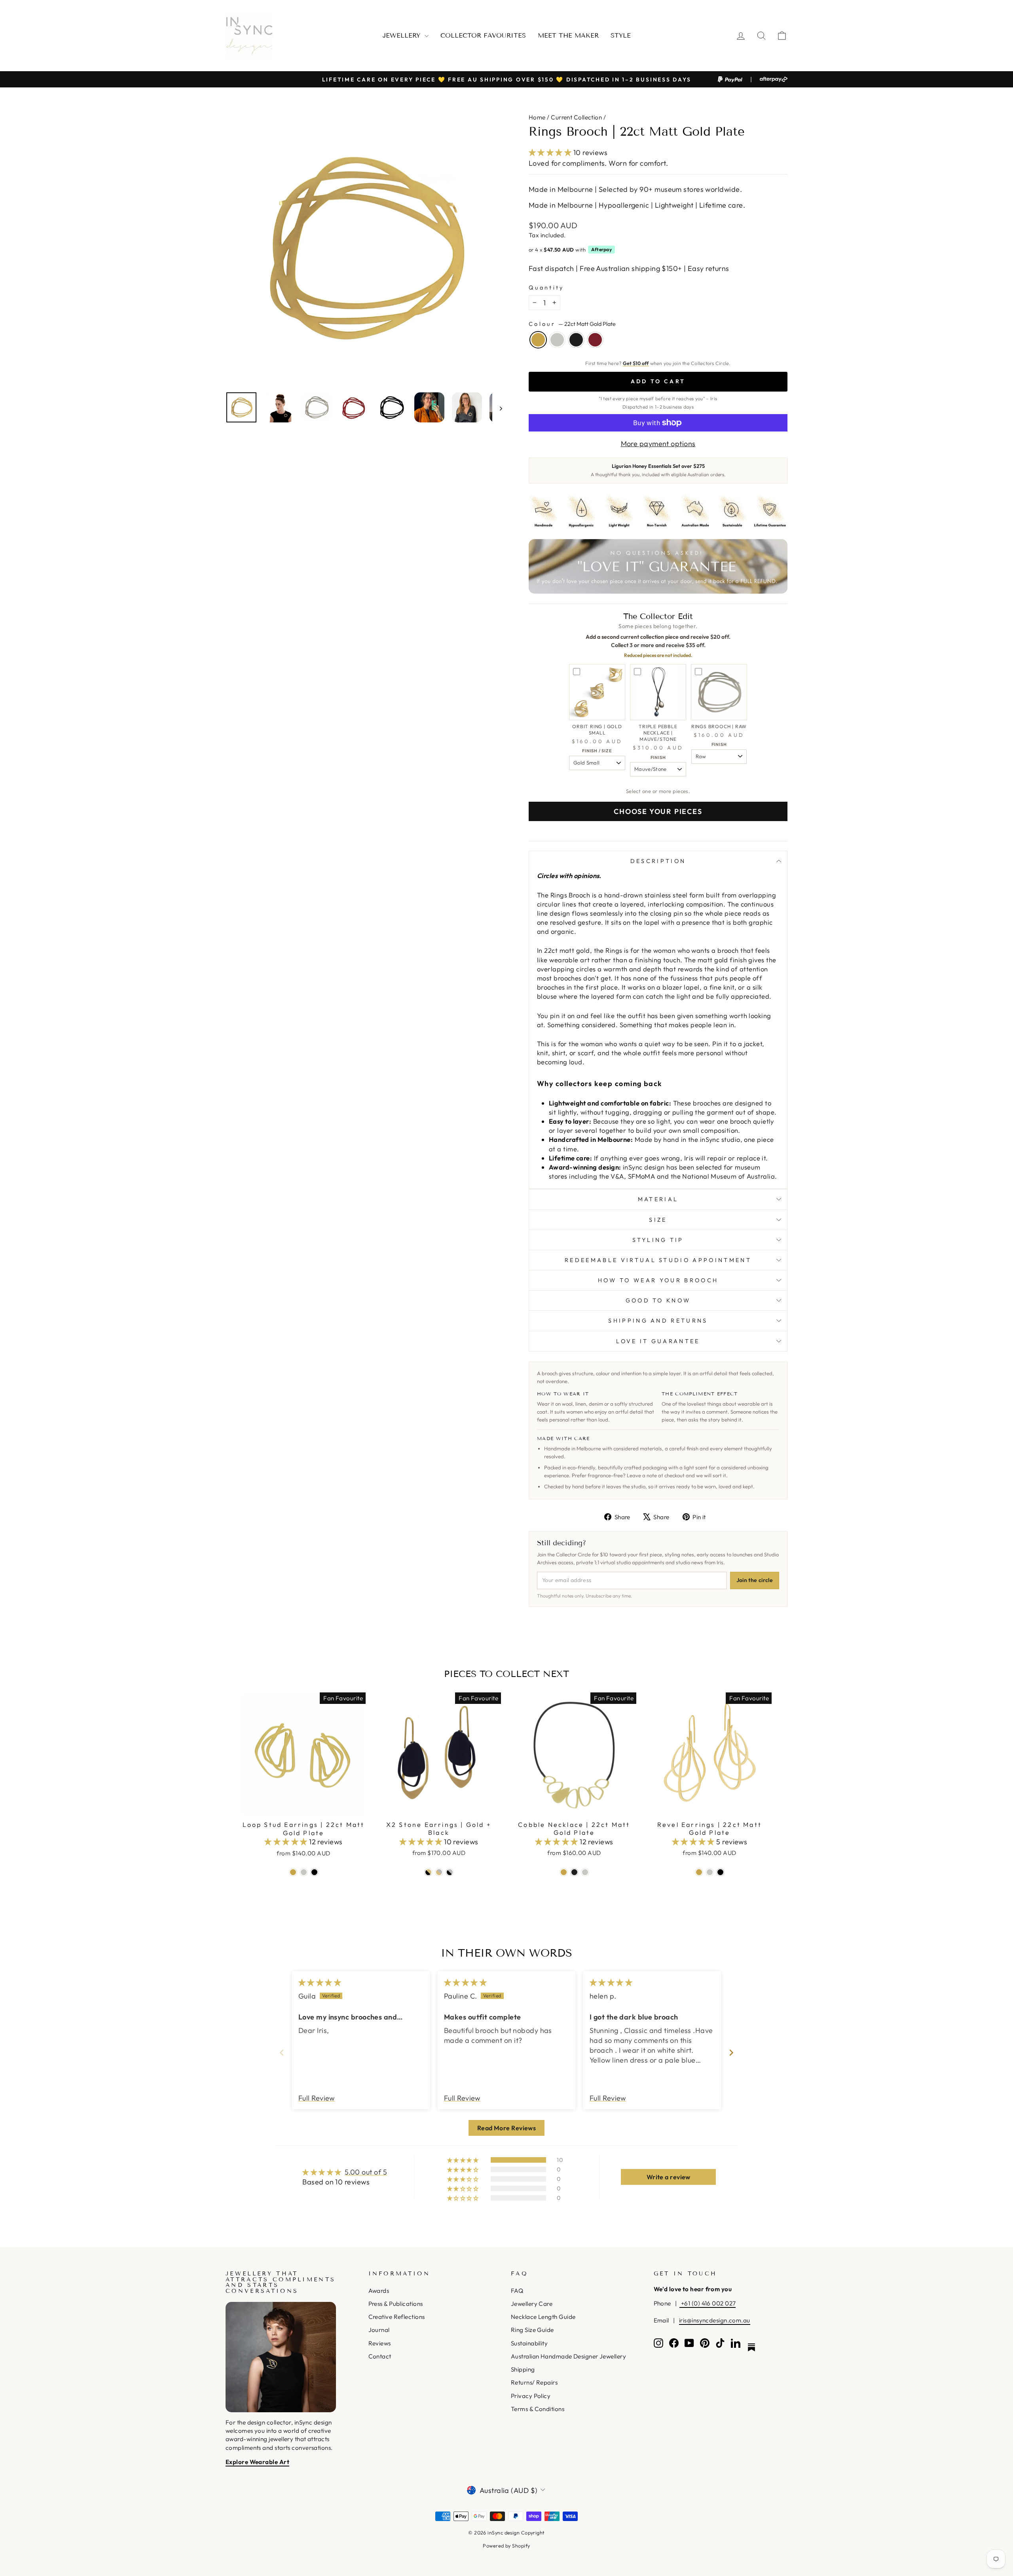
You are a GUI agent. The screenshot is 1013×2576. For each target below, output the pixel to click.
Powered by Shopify (506, 2546)
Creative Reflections (397, 2317)
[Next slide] (731, 2053)
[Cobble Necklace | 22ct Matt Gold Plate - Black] (574, 1872)
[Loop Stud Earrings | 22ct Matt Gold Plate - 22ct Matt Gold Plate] (293, 1872)
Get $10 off (636, 363)
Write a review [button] (669, 2177)
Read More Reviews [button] (507, 2128)
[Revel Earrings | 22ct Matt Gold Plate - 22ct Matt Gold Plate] (699, 1872)
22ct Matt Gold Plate (538, 340)
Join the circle (755, 1580)
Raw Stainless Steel (557, 340)
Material (658, 1199)
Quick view (304, 1807)
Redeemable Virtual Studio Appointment (658, 1260)
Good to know (658, 1300)
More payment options (658, 444)
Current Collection (576, 117)
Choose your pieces (658, 811)
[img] (320, 1983)
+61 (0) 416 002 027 (708, 2303)
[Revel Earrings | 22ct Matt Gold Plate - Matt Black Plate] (720, 1872)
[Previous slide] (282, 2053)
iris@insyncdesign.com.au (715, 2320)
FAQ (517, 2291)
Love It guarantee (658, 1341)
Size (658, 1220)
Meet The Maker (568, 35)
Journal (379, 2330)
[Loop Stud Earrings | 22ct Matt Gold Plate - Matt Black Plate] (314, 1872)
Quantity (546, 288)
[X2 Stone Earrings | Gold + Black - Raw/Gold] (439, 1872)
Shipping (523, 2369)
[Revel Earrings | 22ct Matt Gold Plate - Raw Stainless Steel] (710, 1872)
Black (576, 340)
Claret (595, 340)
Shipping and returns (658, 1321)
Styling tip (658, 1240)
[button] (551, 152)
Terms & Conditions (538, 2409)
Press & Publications (396, 2304)
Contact (380, 2356)
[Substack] (751, 2347)
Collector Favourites (483, 35)
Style (621, 35)
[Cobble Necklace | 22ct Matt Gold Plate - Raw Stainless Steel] (585, 1872)
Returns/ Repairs (534, 2382)
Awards (379, 2291)
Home (537, 117)
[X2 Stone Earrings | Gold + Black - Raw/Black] (450, 1872)
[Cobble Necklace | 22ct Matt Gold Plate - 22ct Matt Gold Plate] (564, 1872)
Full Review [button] (317, 2098)
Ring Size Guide (532, 2330)
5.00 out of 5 (366, 2172)
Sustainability (529, 2343)
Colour (572, 324)
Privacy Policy (531, 2396)
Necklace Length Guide (543, 2317)
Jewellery (403, 35)
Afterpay (601, 249)
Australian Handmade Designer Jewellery (568, 2356)
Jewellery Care (532, 2304)
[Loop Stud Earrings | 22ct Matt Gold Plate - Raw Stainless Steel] (304, 1872)
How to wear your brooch (658, 1280)
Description (658, 861)
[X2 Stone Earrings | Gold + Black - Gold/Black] (428, 1872)
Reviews (380, 2343)
